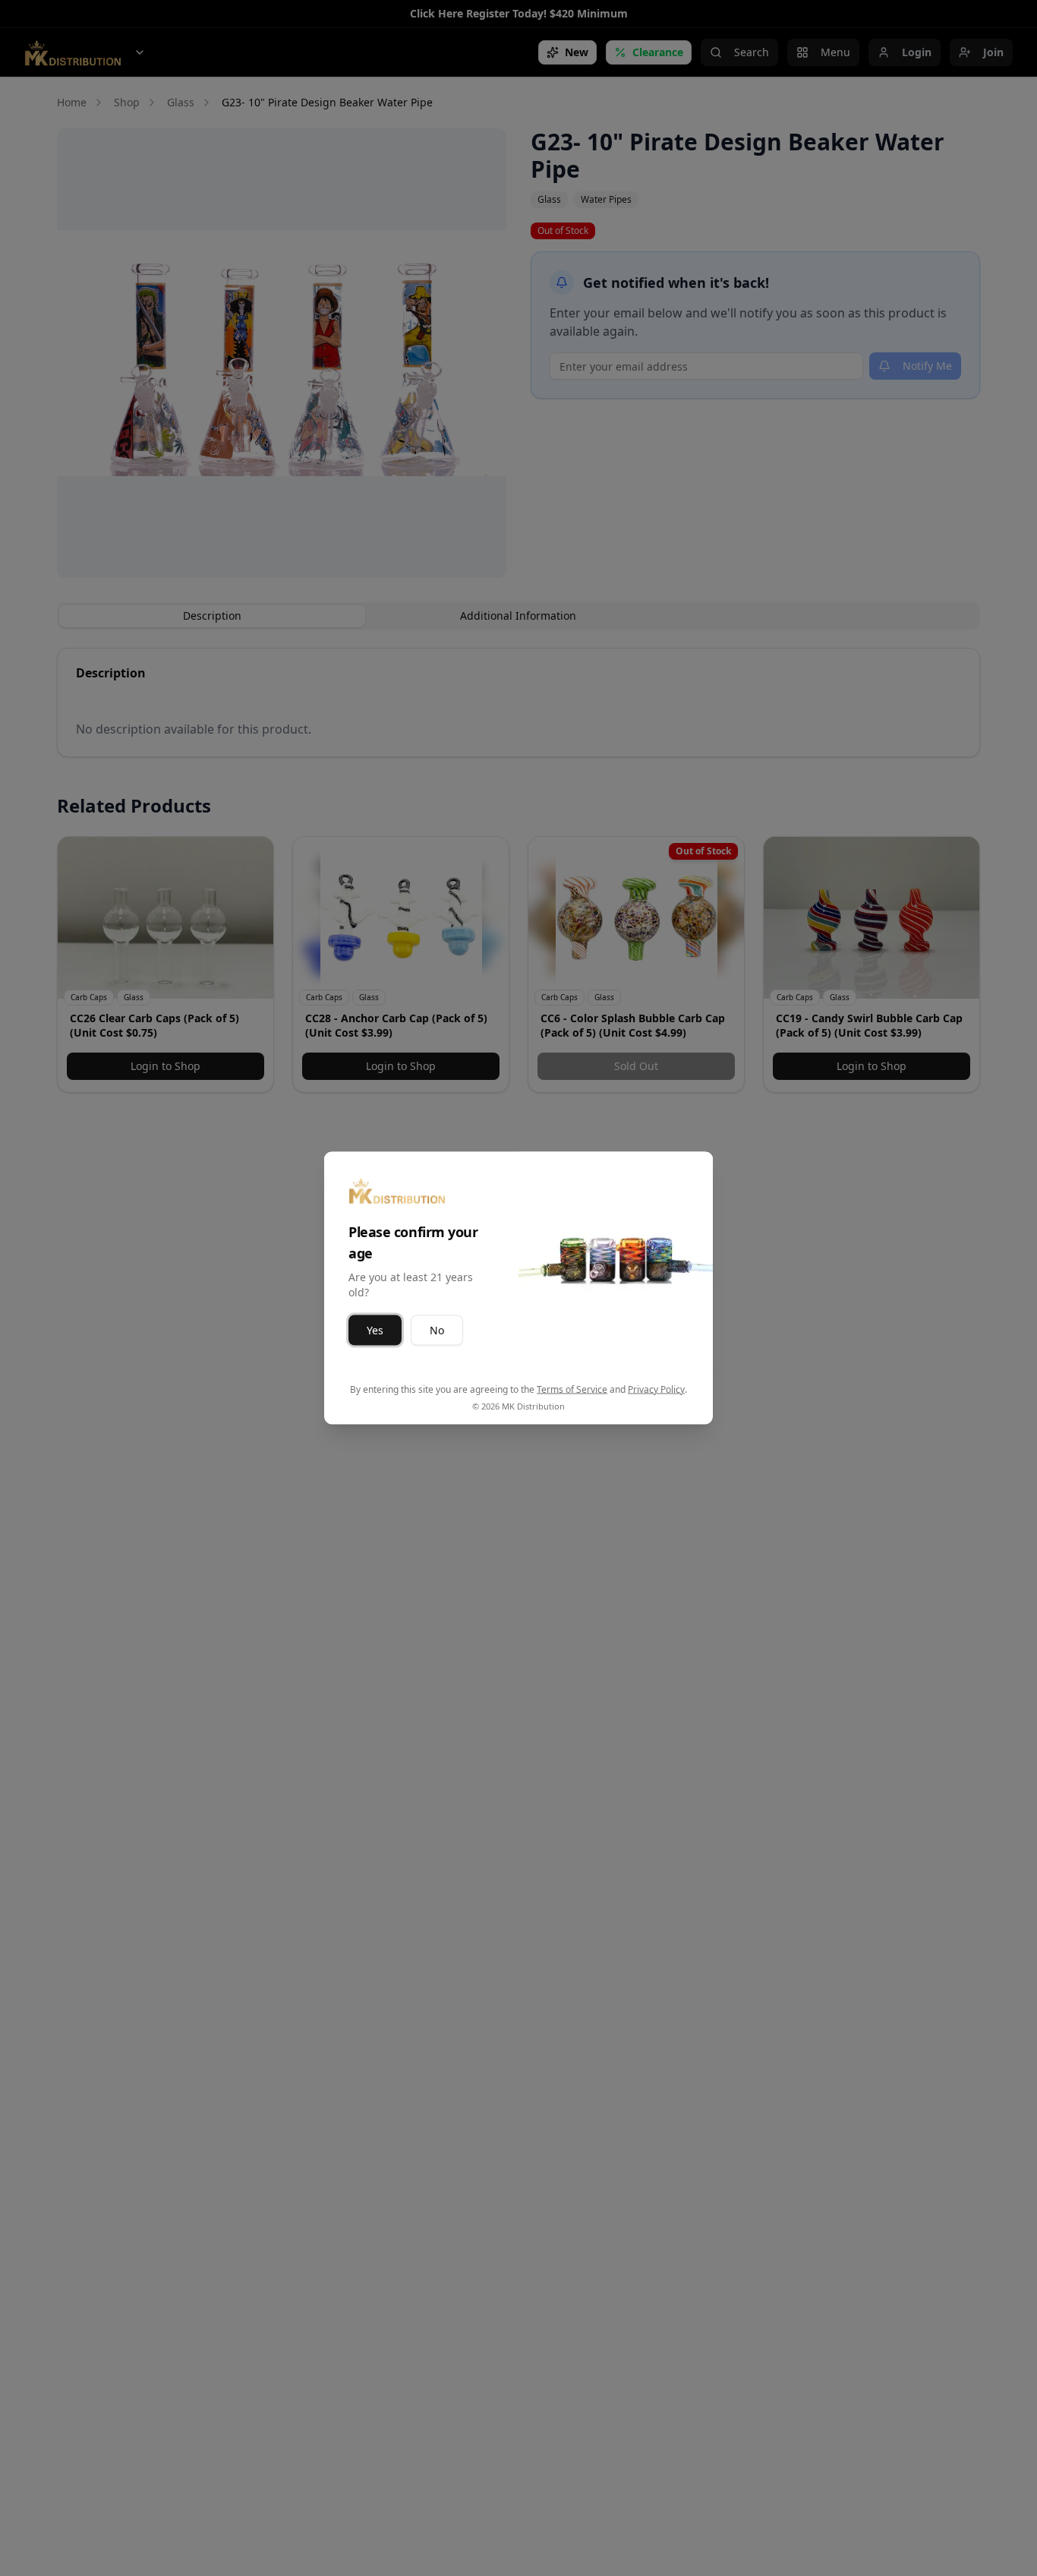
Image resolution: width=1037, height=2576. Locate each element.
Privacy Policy (656, 1389)
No (437, 1330)
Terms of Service (572, 1389)
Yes (375, 1330)
